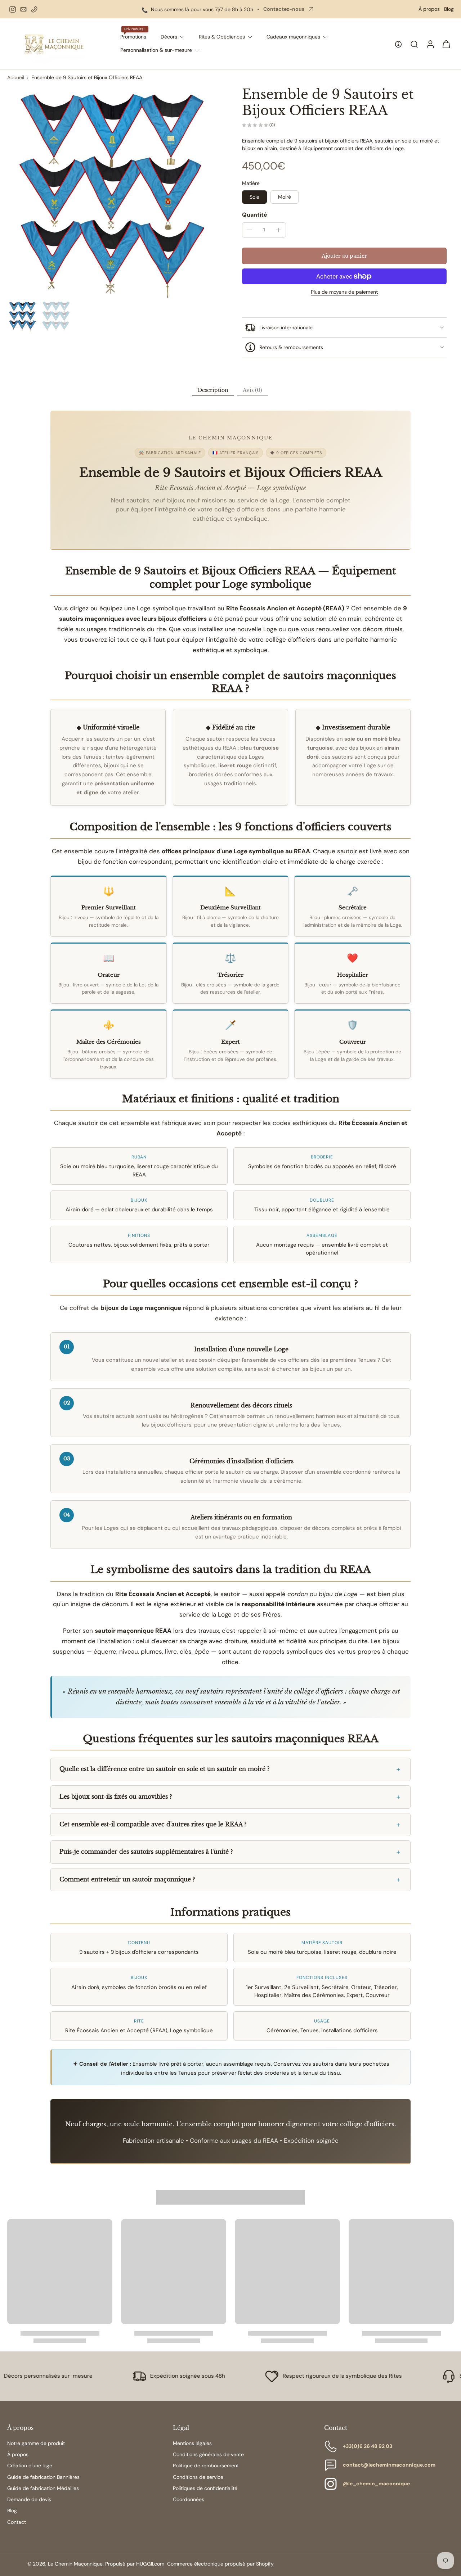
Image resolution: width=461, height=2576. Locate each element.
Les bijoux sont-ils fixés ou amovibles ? (116, 1797)
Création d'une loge (30, 2466)
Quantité (255, 215)
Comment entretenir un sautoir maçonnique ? (127, 1879)
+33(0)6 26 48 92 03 (368, 2446)
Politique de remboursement (206, 2466)
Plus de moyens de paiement (344, 292)
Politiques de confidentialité (205, 2488)
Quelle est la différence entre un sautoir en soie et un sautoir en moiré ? (164, 1769)
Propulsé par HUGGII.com (135, 2564)
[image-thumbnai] (23, 316)
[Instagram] (13, 9)
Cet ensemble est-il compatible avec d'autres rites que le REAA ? (153, 1824)
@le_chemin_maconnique (376, 2484)
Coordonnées (189, 2499)
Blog (449, 9)
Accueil (16, 77)
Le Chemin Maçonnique (75, 2564)
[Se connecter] (430, 44)
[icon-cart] (446, 44)
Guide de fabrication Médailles (43, 2488)
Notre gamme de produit (36, 2443)
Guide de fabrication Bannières (43, 2477)
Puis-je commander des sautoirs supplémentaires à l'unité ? (146, 1852)
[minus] (250, 230)
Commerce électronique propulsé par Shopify (220, 2564)
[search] (414, 44)
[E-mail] (23, 9)
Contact (17, 2522)
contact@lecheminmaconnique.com (389, 2465)
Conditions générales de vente (208, 2454)
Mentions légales (192, 2443)
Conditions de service (198, 2477)
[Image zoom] (113, 192)
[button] (344, 256)
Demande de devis (29, 2499)
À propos (429, 9)
